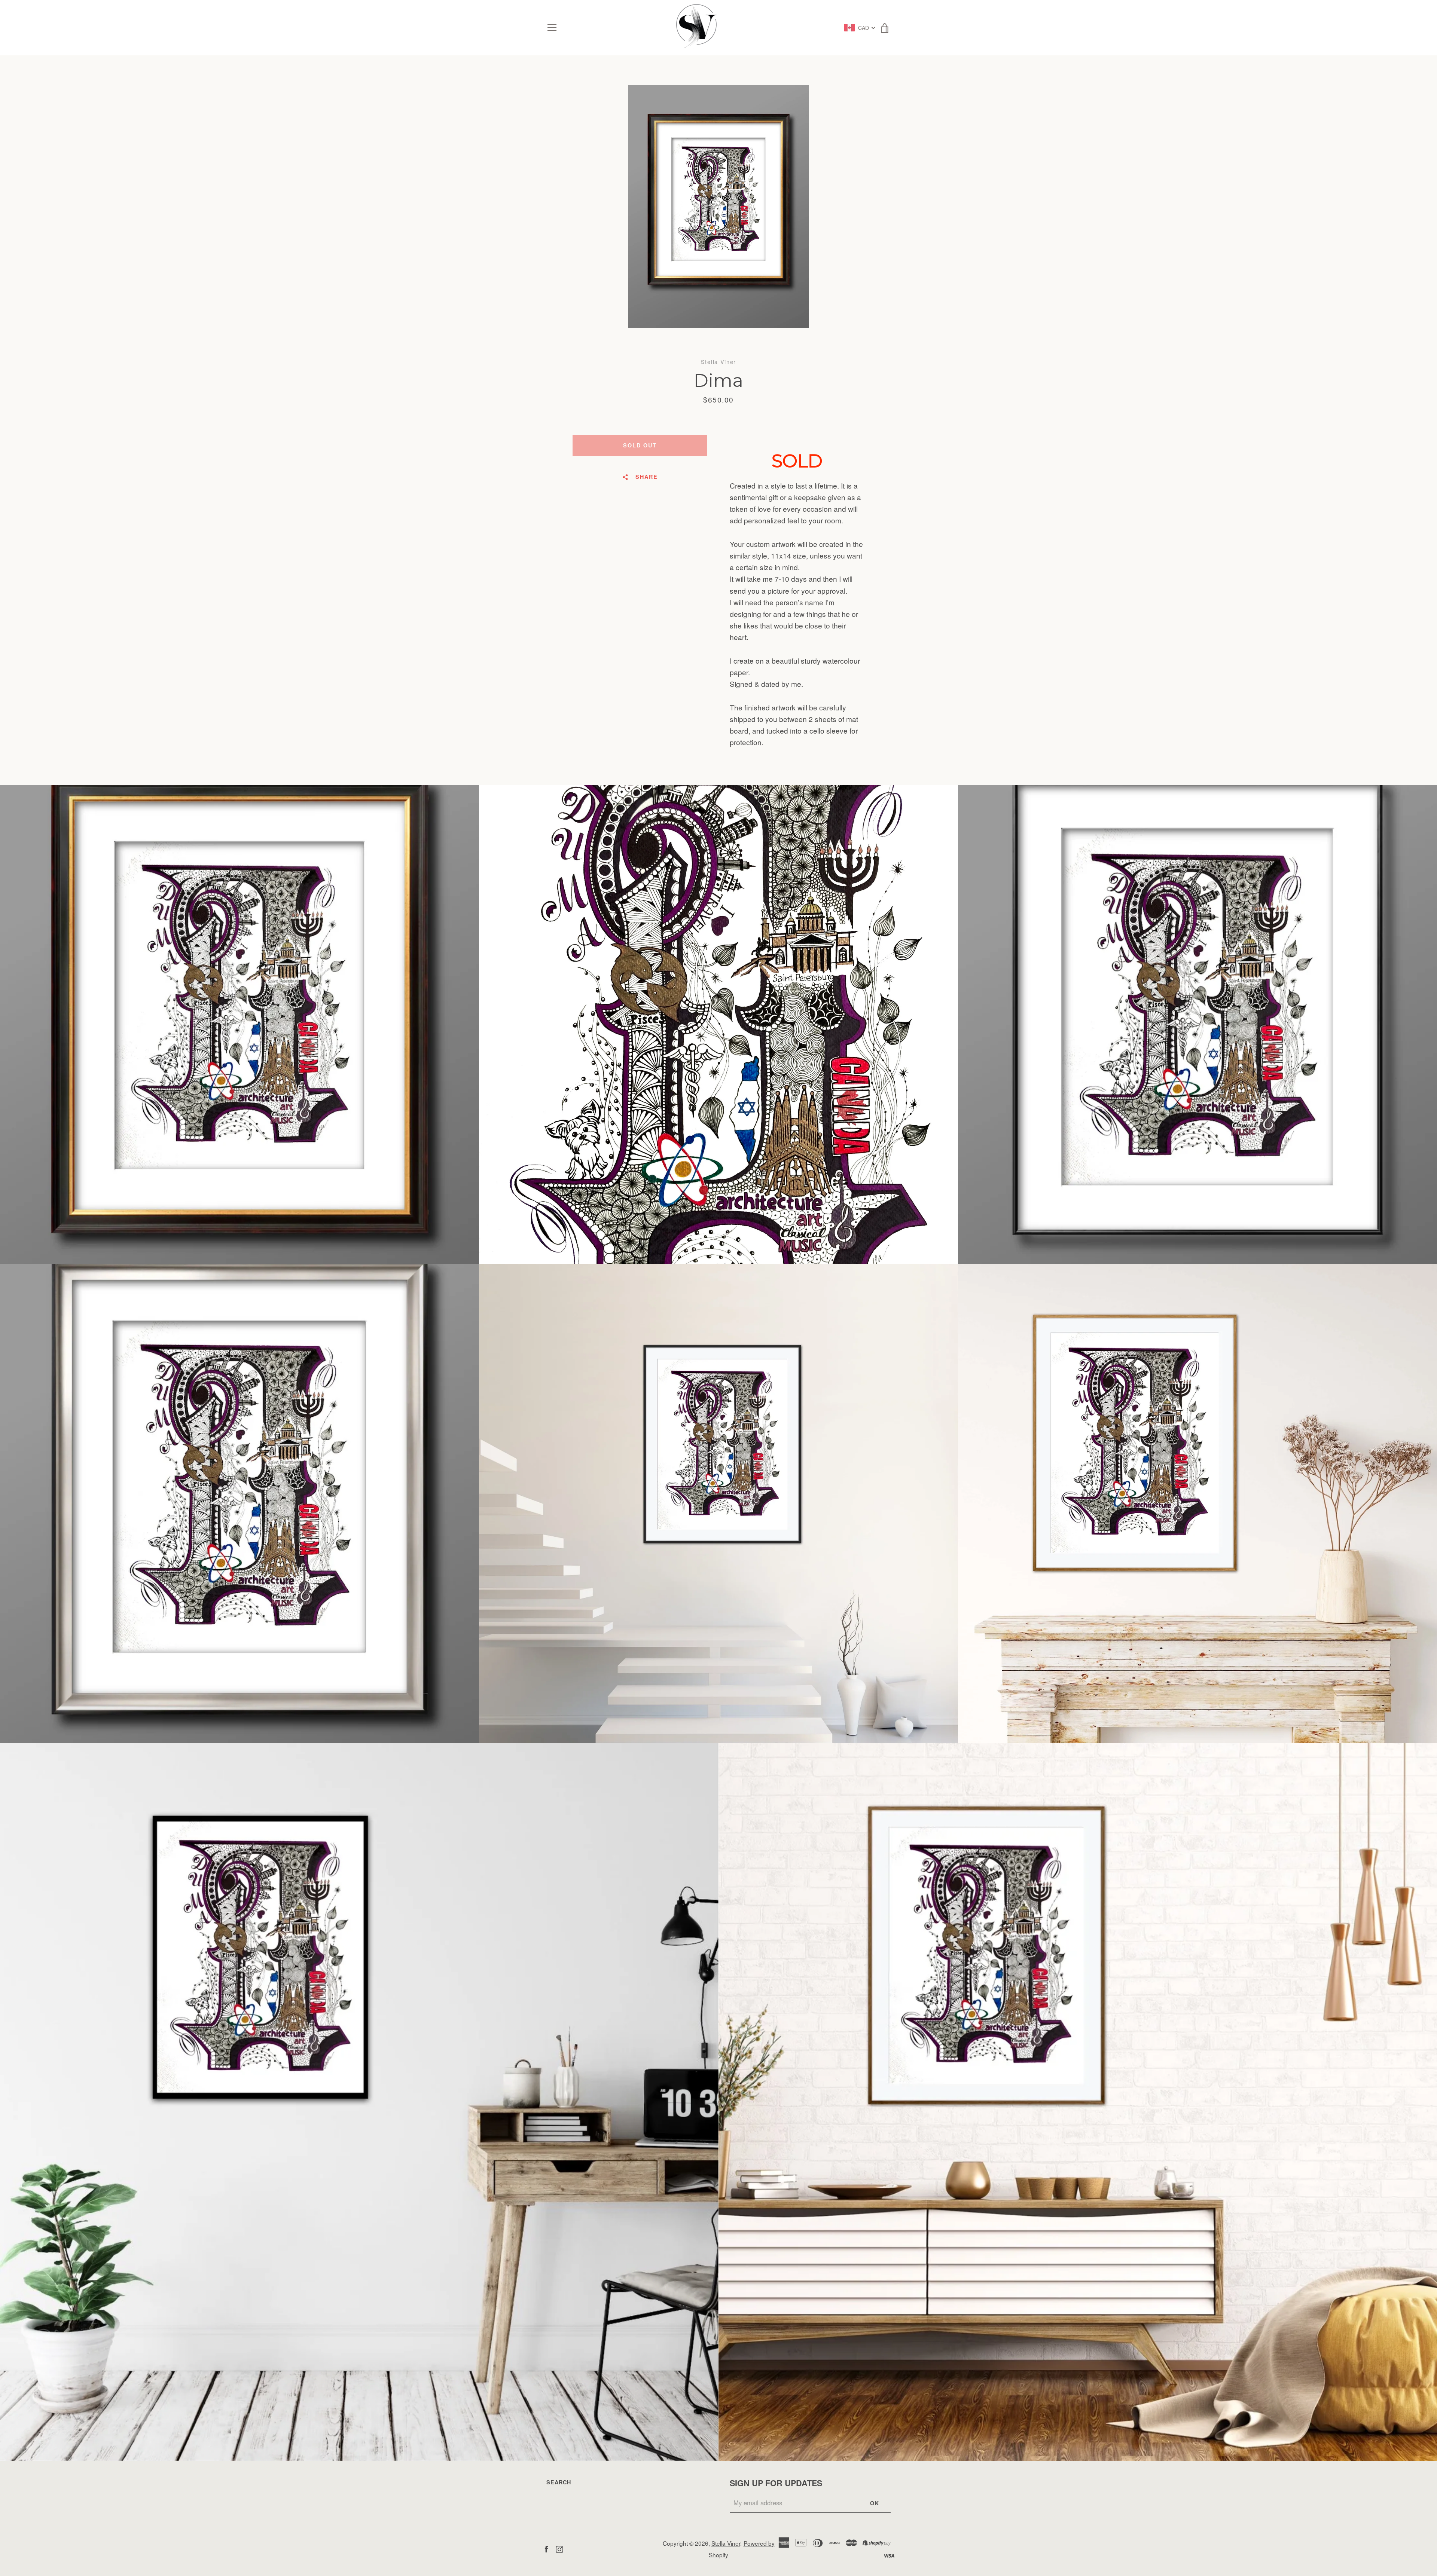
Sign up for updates (776, 2483)
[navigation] (552, 28)
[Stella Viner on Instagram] (559, 2548)
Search (559, 2482)
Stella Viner (726, 2543)
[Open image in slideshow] (718, 207)
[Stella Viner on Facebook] (546, 2548)
